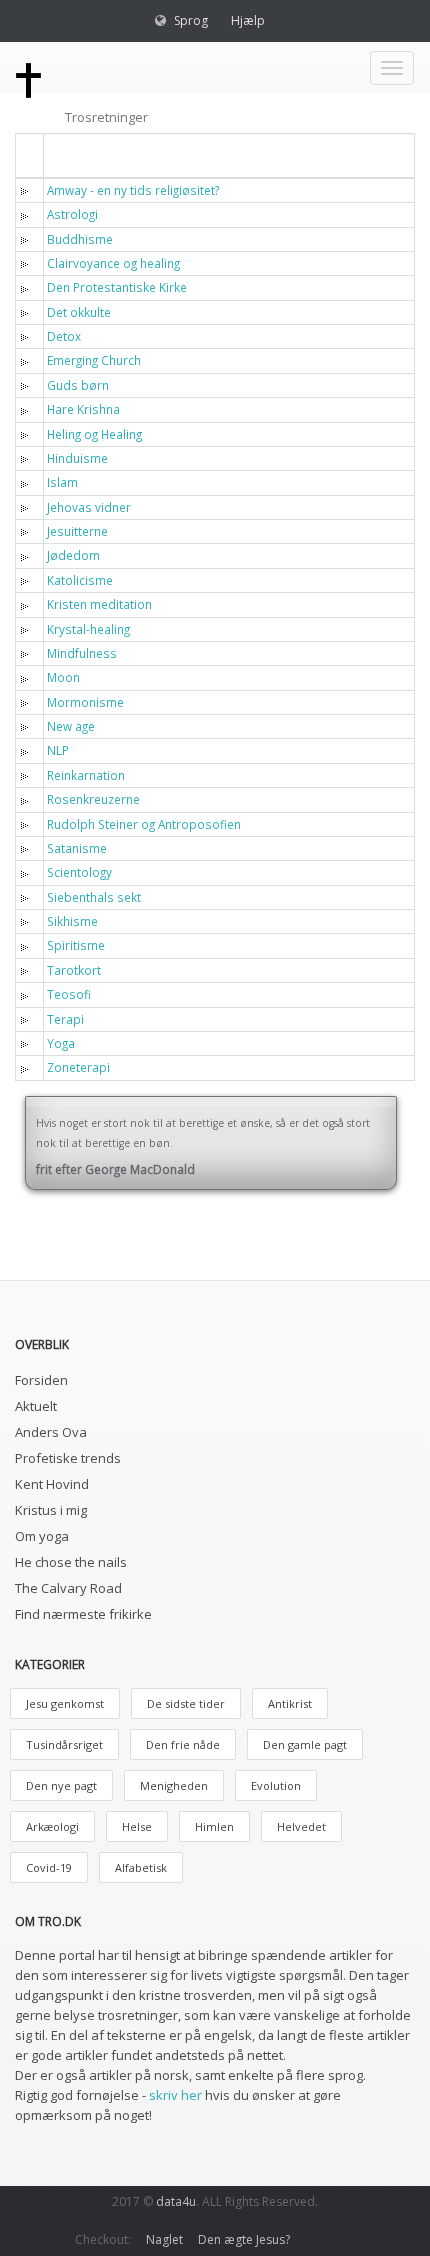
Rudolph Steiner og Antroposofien (144, 824)
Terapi (65, 1019)
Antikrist (290, 1703)
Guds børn (78, 385)
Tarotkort (74, 970)
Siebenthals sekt (94, 897)
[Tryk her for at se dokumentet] (28, 190)
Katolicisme (80, 580)
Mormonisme (85, 702)
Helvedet (301, 1826)
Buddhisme (80, 239)
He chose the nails (71, 1562)
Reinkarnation (86, 775)
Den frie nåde (183, 1744)
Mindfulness (82, 653)
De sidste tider (186, 1703)
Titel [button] (75, 154)
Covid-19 (49, 1867)
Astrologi (72, 214)
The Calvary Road (68, 1588)
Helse (137, 1826)
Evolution (276, 1785)
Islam (62, 482)
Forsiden (41, 1380)
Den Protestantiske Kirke (117, 287)
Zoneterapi (78, 1067)
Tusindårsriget (64, 1744)
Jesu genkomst (65, 1703)
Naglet (164, 2239)
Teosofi (69, 994)
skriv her (175, 2095)
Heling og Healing (94, 434)
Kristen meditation (99, 604)
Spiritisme (76, 945)
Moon (63, 677)
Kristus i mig (51, 1510)
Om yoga (42, 1536)
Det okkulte (79, 312)
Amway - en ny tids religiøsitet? (133, 190)
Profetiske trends (68, 1458)
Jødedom (73, 555)
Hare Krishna (83, 409)
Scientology (79, 872)
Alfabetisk (141, 1867)
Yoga (61, 1043)
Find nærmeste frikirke (83, 1614)
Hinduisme (77, 458)
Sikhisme (72, 921)
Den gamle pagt (305, 1744)
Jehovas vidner (89, 507)
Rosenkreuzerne (93, 799)
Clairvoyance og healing (113, 263)
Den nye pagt (61, 1785)
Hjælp (248, 20)
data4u (176, 2201)
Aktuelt (36, 1406)
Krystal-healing (88, 629)
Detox (64, 336)
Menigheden (174, 1785)
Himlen (214, 1826)
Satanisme (77, 848)
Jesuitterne (77, 531)
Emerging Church (94, 360)
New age (71, 726)
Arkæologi (52, 1826)
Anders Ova (51, 1432)
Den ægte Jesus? (244, 2239)
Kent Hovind (52, 1484)
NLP (58, 750)
